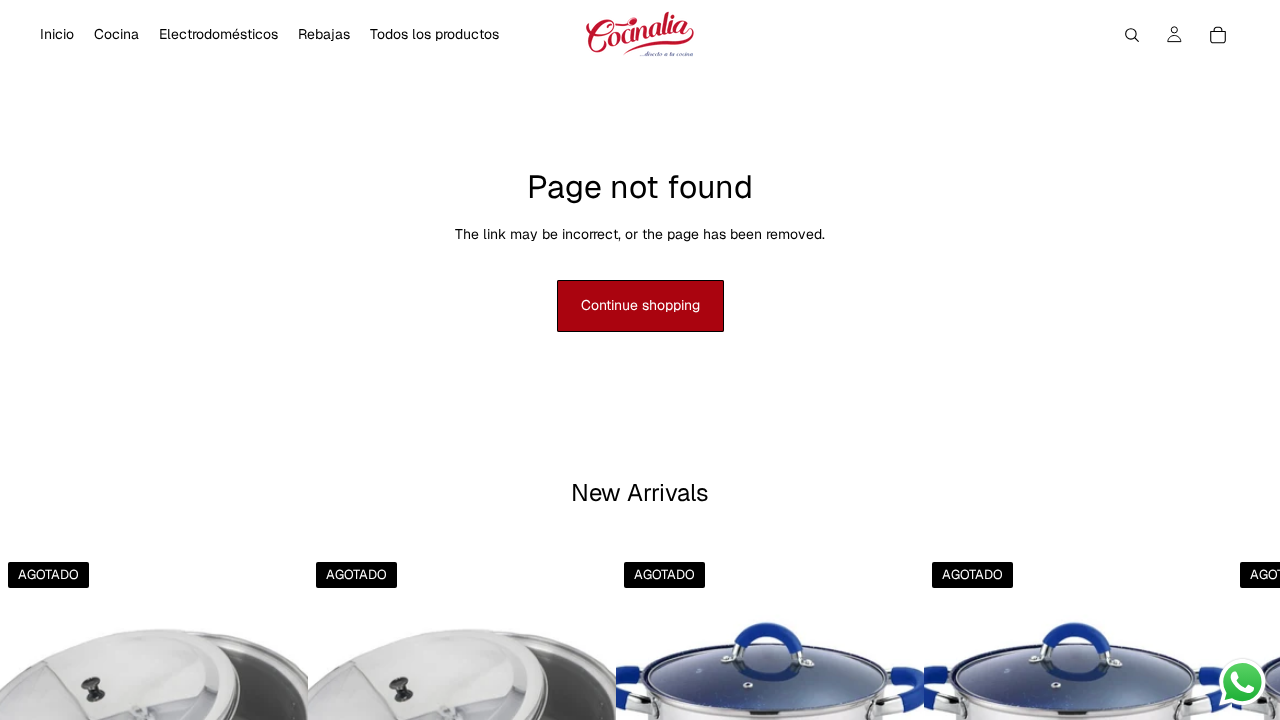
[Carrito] (1218, 35)
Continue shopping (640, 305)
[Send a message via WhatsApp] (1242, 682)
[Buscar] (1132, 35)
